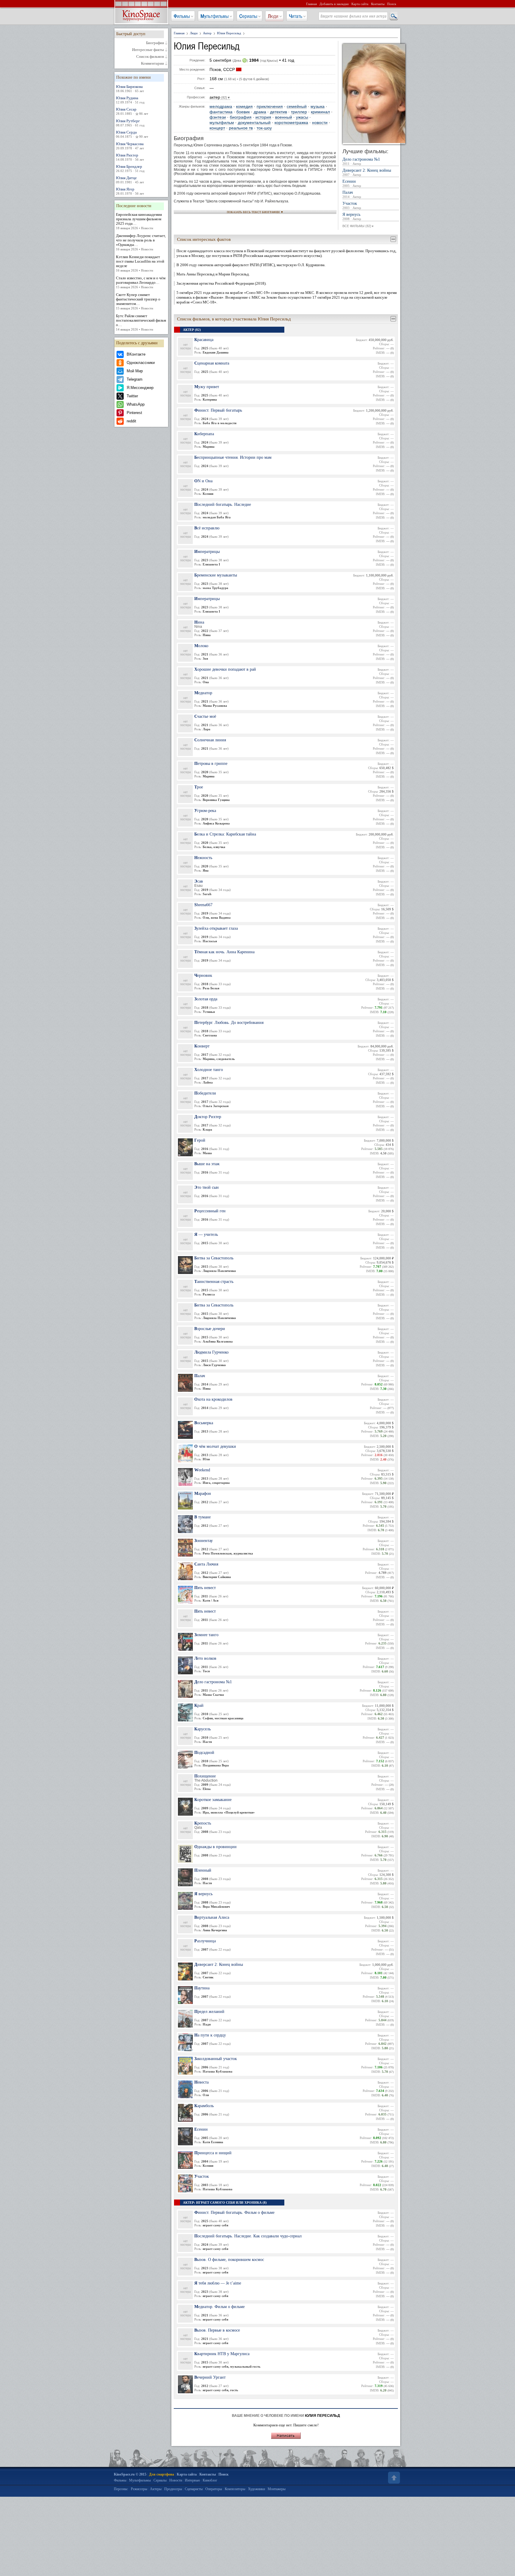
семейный (297, 107)
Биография (155, 43)
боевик (243, 112)
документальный (254, 123)
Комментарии (152, 63)
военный (284, 117)
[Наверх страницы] (393, 2478)
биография (241, 117)
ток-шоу (264, 128)
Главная (311, 4)
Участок (352, 206)
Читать (296, 16)
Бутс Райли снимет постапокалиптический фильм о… (141, 322)
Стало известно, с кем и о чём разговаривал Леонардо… (141, 282)
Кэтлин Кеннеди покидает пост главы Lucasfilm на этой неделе (140, 263)
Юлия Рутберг (130, 123)
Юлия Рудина (130, 100)
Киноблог (210, 2480)
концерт (217, 128)
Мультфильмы (215, 16)
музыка (318, 107)
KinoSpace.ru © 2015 (130, 2474)
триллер (299, 112)
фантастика (221, 112)
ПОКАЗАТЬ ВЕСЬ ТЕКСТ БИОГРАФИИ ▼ (255, 212)
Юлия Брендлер (130, 168)
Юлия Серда (132, 134)
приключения (270, 107)
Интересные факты (148, 50)
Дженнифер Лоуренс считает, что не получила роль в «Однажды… (141, 242)
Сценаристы (194, 2489)
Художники (256, 2489)
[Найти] (393, 16)
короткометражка (291, 123)
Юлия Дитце (130, 180)
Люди (273, 16)
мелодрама (221, 107)
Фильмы (182, 16)
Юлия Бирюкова (130, 89)
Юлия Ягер (130, 191)
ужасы (302, 117)
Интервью (192, 2480)
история (263, 117)
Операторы (214, 2489)
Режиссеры (139, 2489)
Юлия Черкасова (130, 146)
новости (320, 123)
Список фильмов (150, 57)
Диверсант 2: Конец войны (367, 172)
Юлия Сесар (132, 111)
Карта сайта (360, 4)
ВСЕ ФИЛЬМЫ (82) (358, 226)
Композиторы (235, 2489)
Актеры (156, 2489)
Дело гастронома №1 (361, 161)
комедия (244, 107)
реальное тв (241, 128)
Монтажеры (277, 2489)
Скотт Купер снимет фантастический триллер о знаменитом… (138, 301)
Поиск (392, 4)
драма (260, 112)
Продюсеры (173, 2489)
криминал (320, 112)
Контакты (378, 4)
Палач (352, 194)
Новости (176, 2480)
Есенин (352, 183)
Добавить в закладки (334, 4)
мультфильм (222, 123)
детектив (279, 112)
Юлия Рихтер (130, 157)
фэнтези (218, 117)
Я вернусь (352, 217)
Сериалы (248, 16)
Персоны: (121, 2489)
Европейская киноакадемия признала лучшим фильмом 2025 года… (139, 221)
